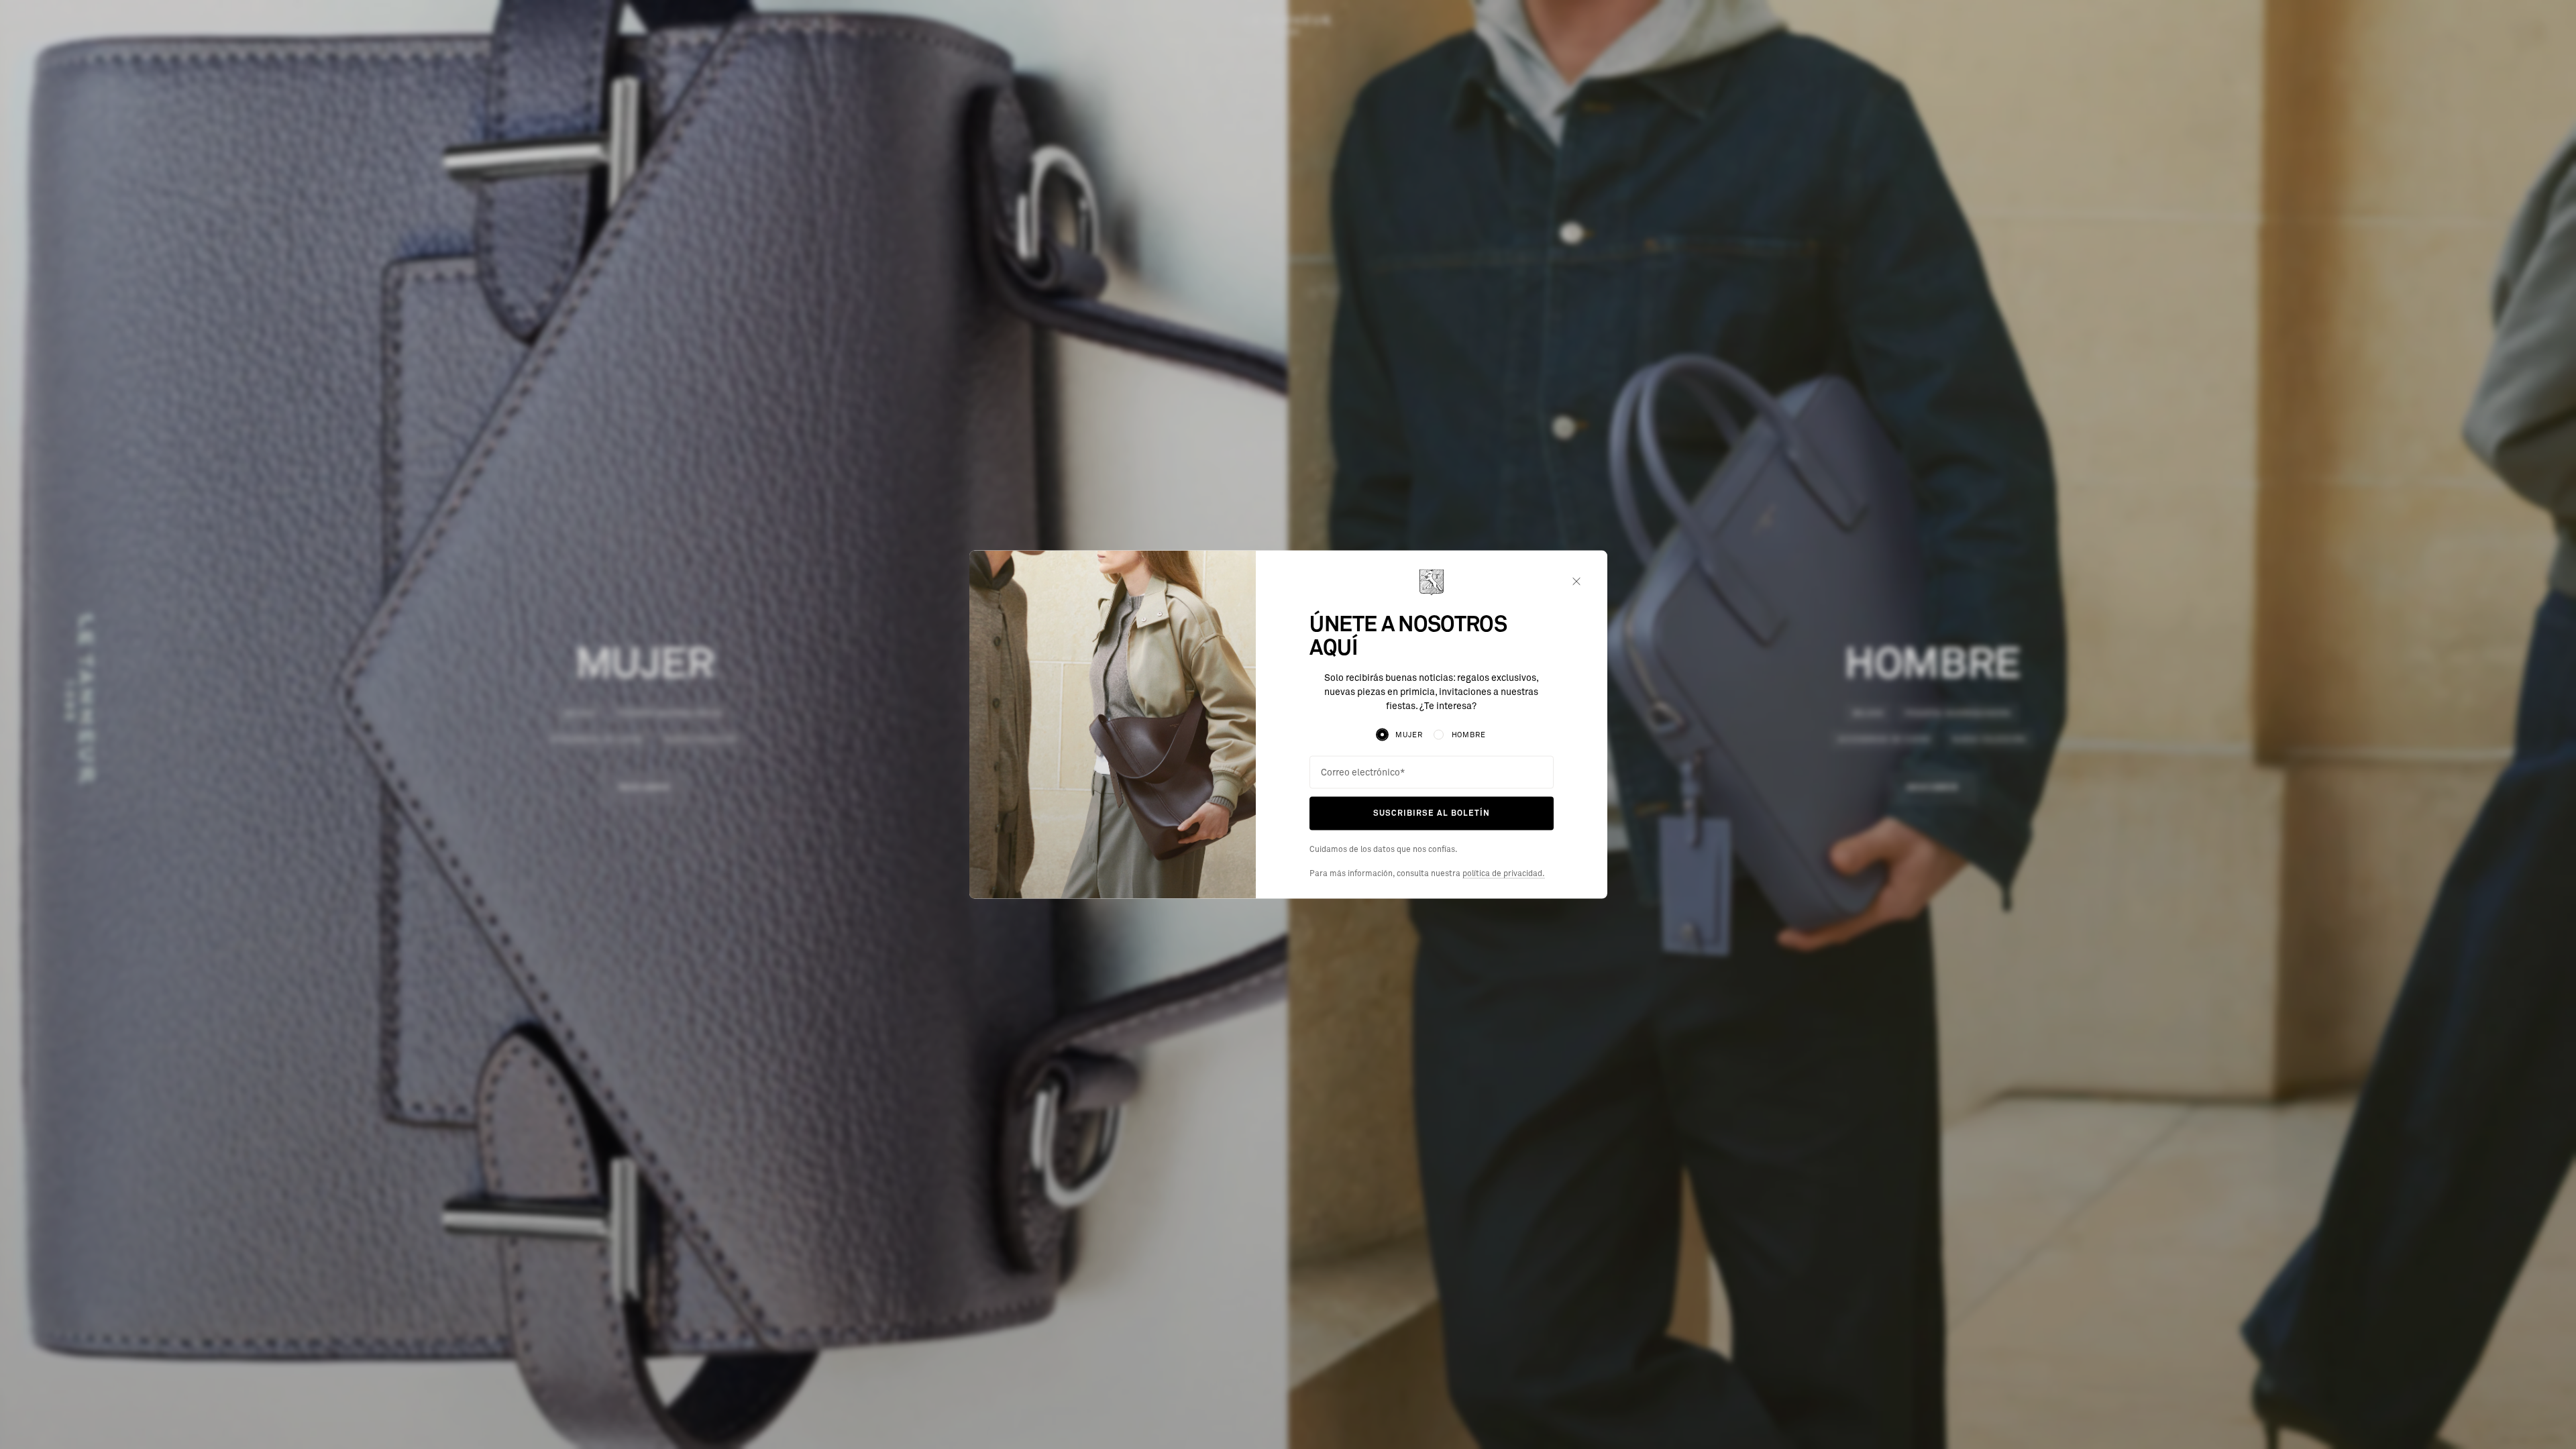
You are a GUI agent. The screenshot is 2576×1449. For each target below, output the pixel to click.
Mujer (1409, 735)
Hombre (1469, 735)
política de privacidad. (1504, 873)
